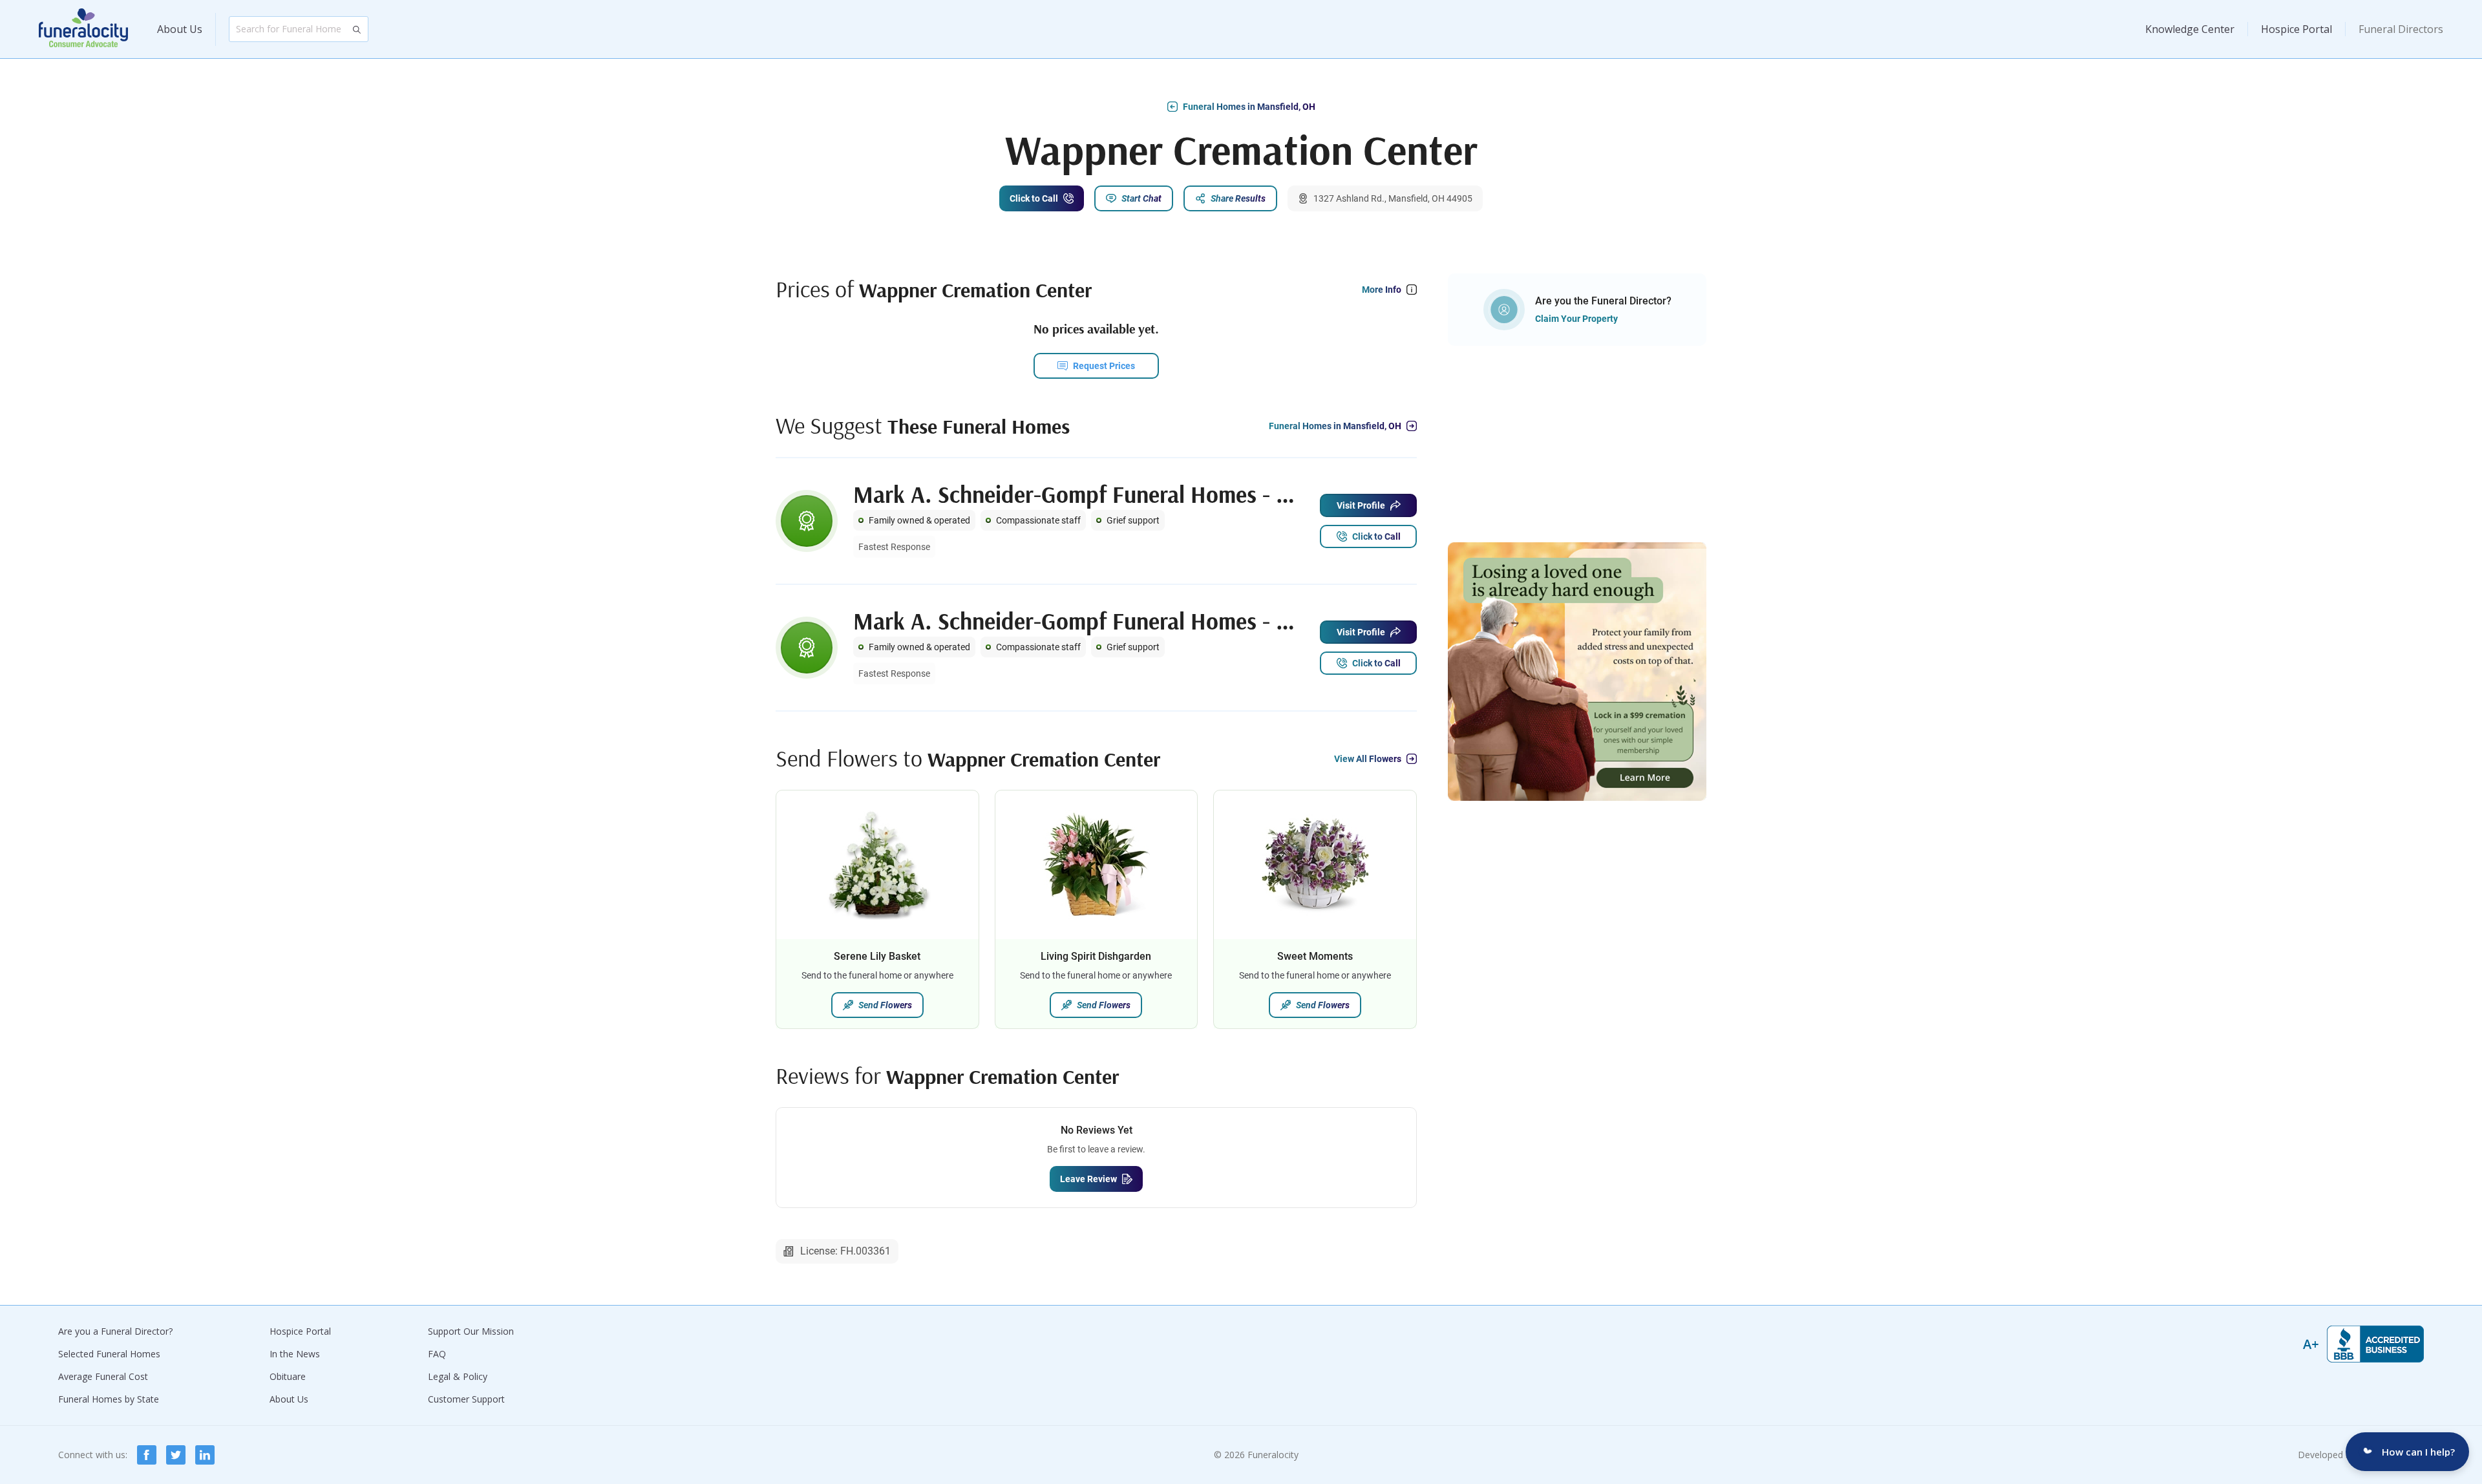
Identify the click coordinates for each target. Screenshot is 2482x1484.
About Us (180, 29)
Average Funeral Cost (103, 1376)
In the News (295, 1354)
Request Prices (1104, 366)
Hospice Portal (2296, 29)
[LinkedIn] (205, 1455)
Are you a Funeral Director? (115, 1331)
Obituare (288, 1376)
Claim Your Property (1576, 319)
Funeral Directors (2401, 29)
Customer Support (466, 1399)
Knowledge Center (2190, 29)
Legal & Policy (458, 1376)
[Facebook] (147, 1455)
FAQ (437, 1354)
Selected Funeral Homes (109, 1354)
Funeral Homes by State (109, 1399)
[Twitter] (176, 1455)
